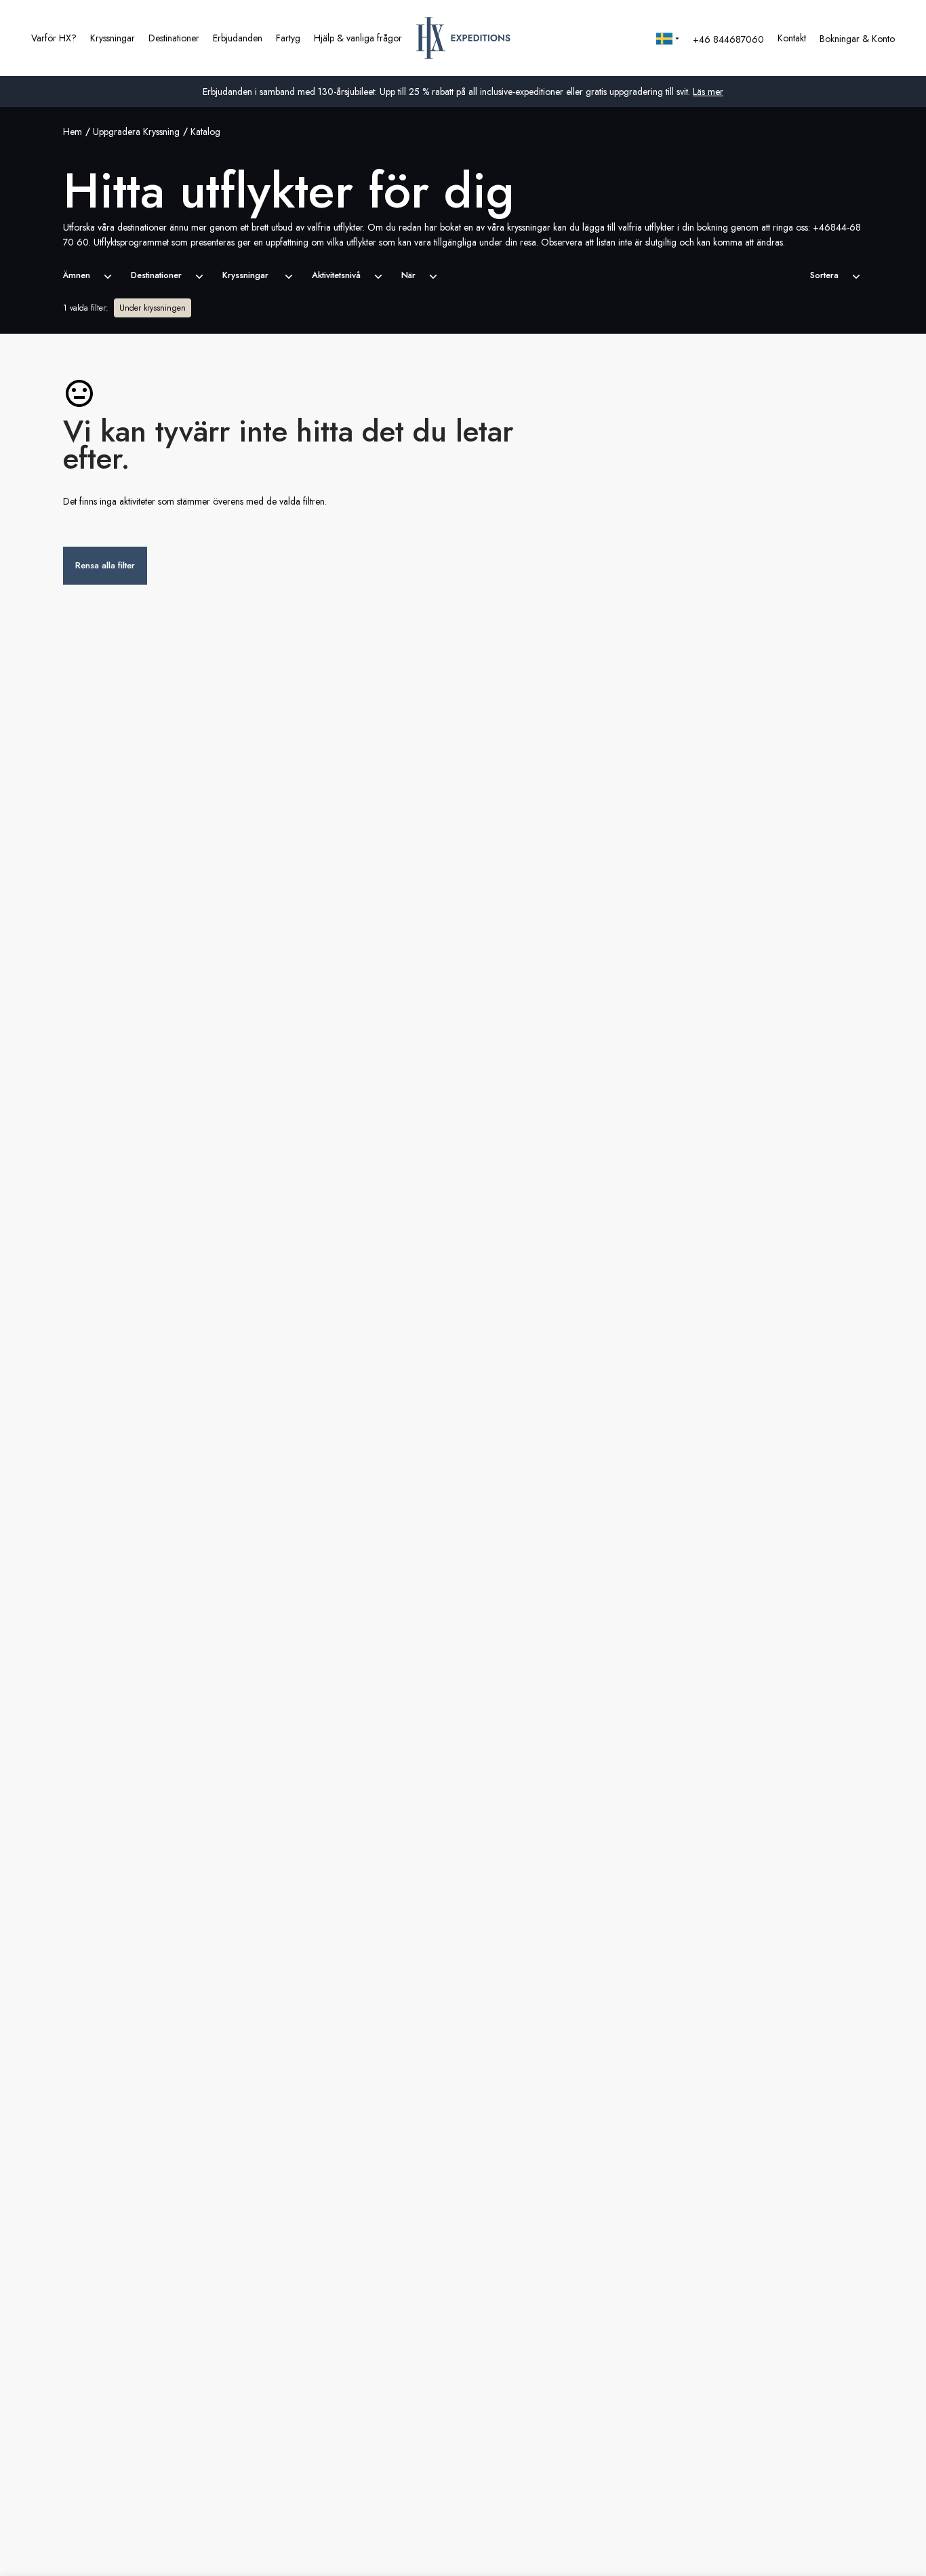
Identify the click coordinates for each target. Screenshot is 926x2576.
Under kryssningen (153, 308)
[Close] (904, 2550)
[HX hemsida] (463, 38)
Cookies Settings (657, 2551)
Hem (73, 132)
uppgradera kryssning (136, 132)
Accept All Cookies (757, 2551)
